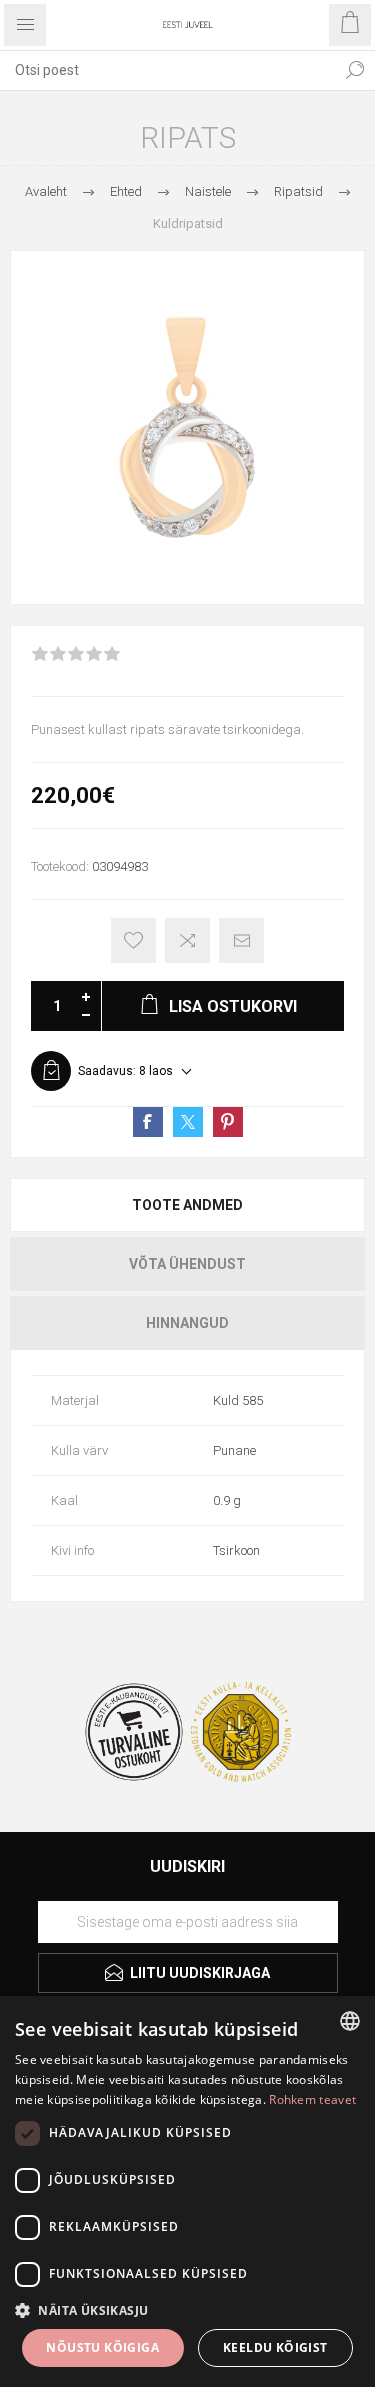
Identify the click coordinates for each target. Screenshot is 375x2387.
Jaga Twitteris (188, 1122)
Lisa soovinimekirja (133, 940)
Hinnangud (187, 1323)
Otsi (355, 70)
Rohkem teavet (312, 2099)
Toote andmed (187, 1205)
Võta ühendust (187, 1264)
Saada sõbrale (241, 940)
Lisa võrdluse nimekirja (187, 940)
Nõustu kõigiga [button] (102, 2347)
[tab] (187, 1205)
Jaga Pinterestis (228, 1122)
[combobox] (167, 70)
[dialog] (187, 2191)
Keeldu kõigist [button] (275, 2347)
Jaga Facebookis (148, 1122)
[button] (187, 2309)
